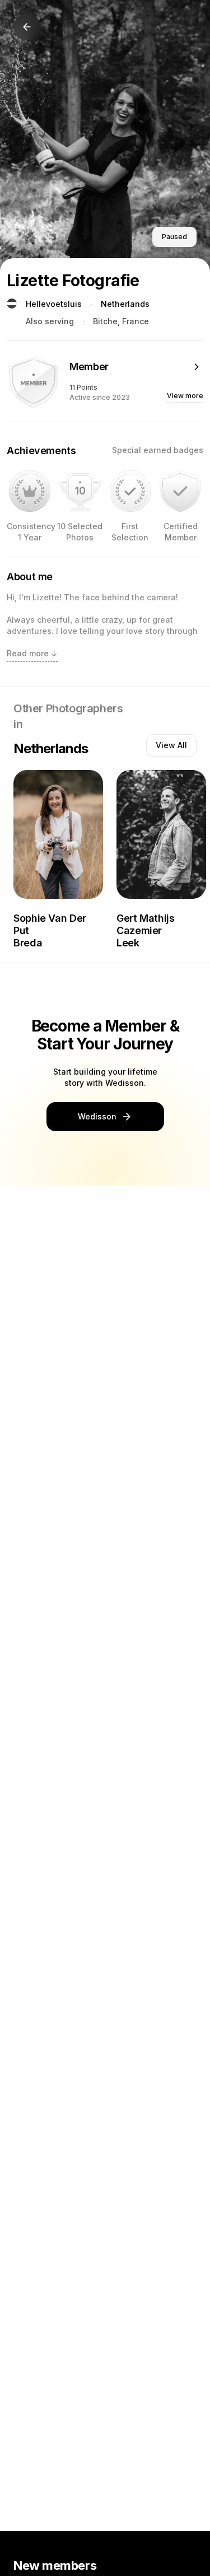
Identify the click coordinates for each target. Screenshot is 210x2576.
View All (171, 745)
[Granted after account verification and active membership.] (180, 491)
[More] (197, 367)
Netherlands (125, 304)
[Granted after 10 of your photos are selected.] (80, 491)
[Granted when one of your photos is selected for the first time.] (130, 491)
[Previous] (27, 27)
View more (185, 396)
